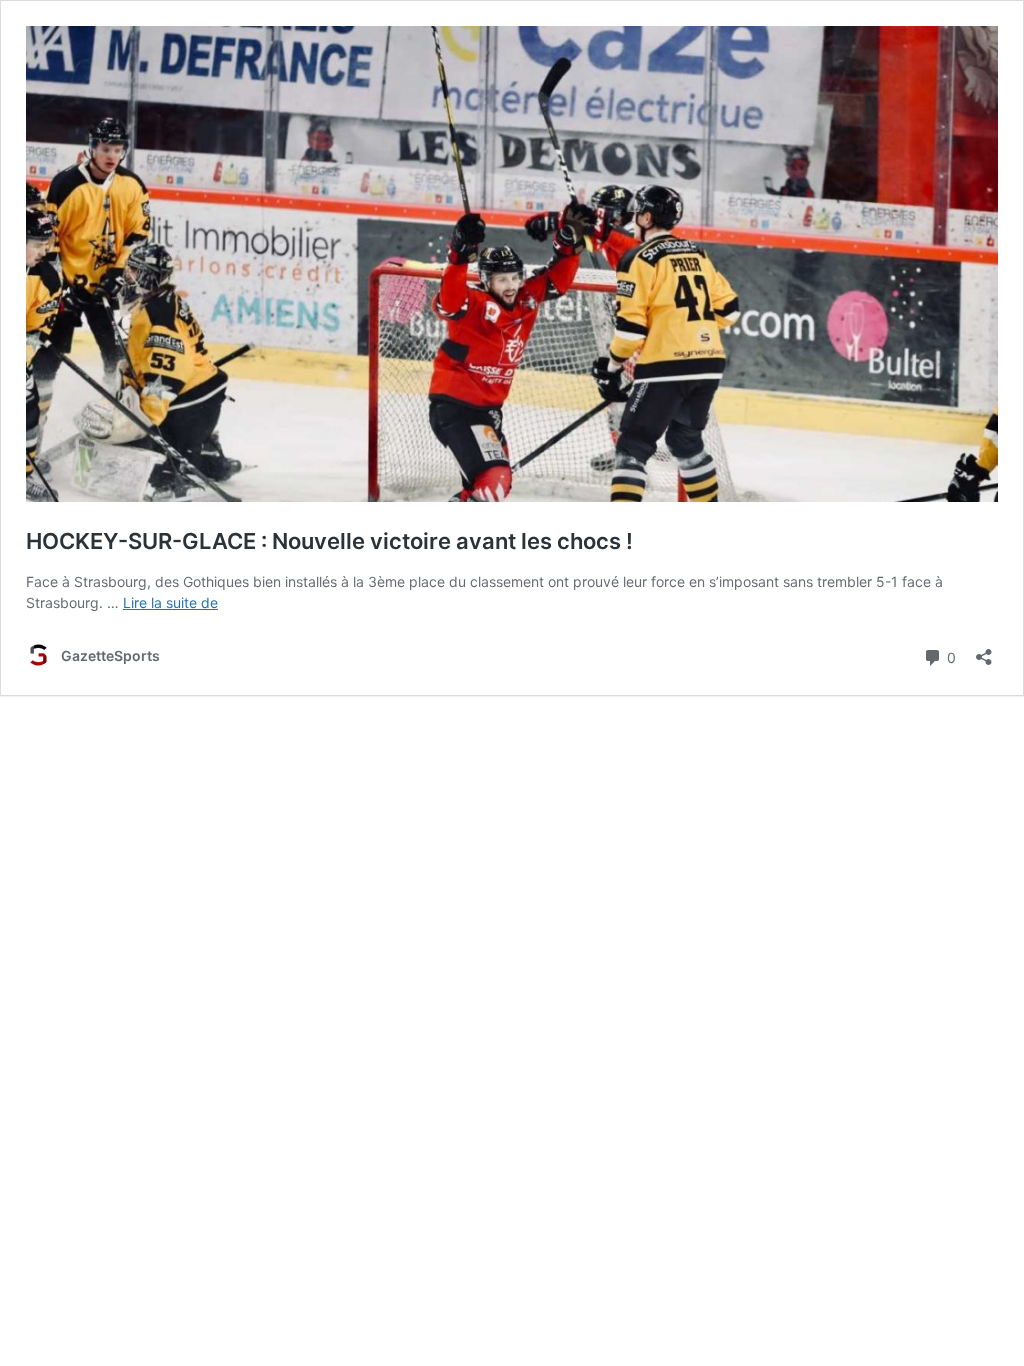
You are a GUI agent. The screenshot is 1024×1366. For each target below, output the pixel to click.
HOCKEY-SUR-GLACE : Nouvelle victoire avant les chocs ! (329, 541)
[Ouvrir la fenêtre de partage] (984, 650)
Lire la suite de (170, 602)
